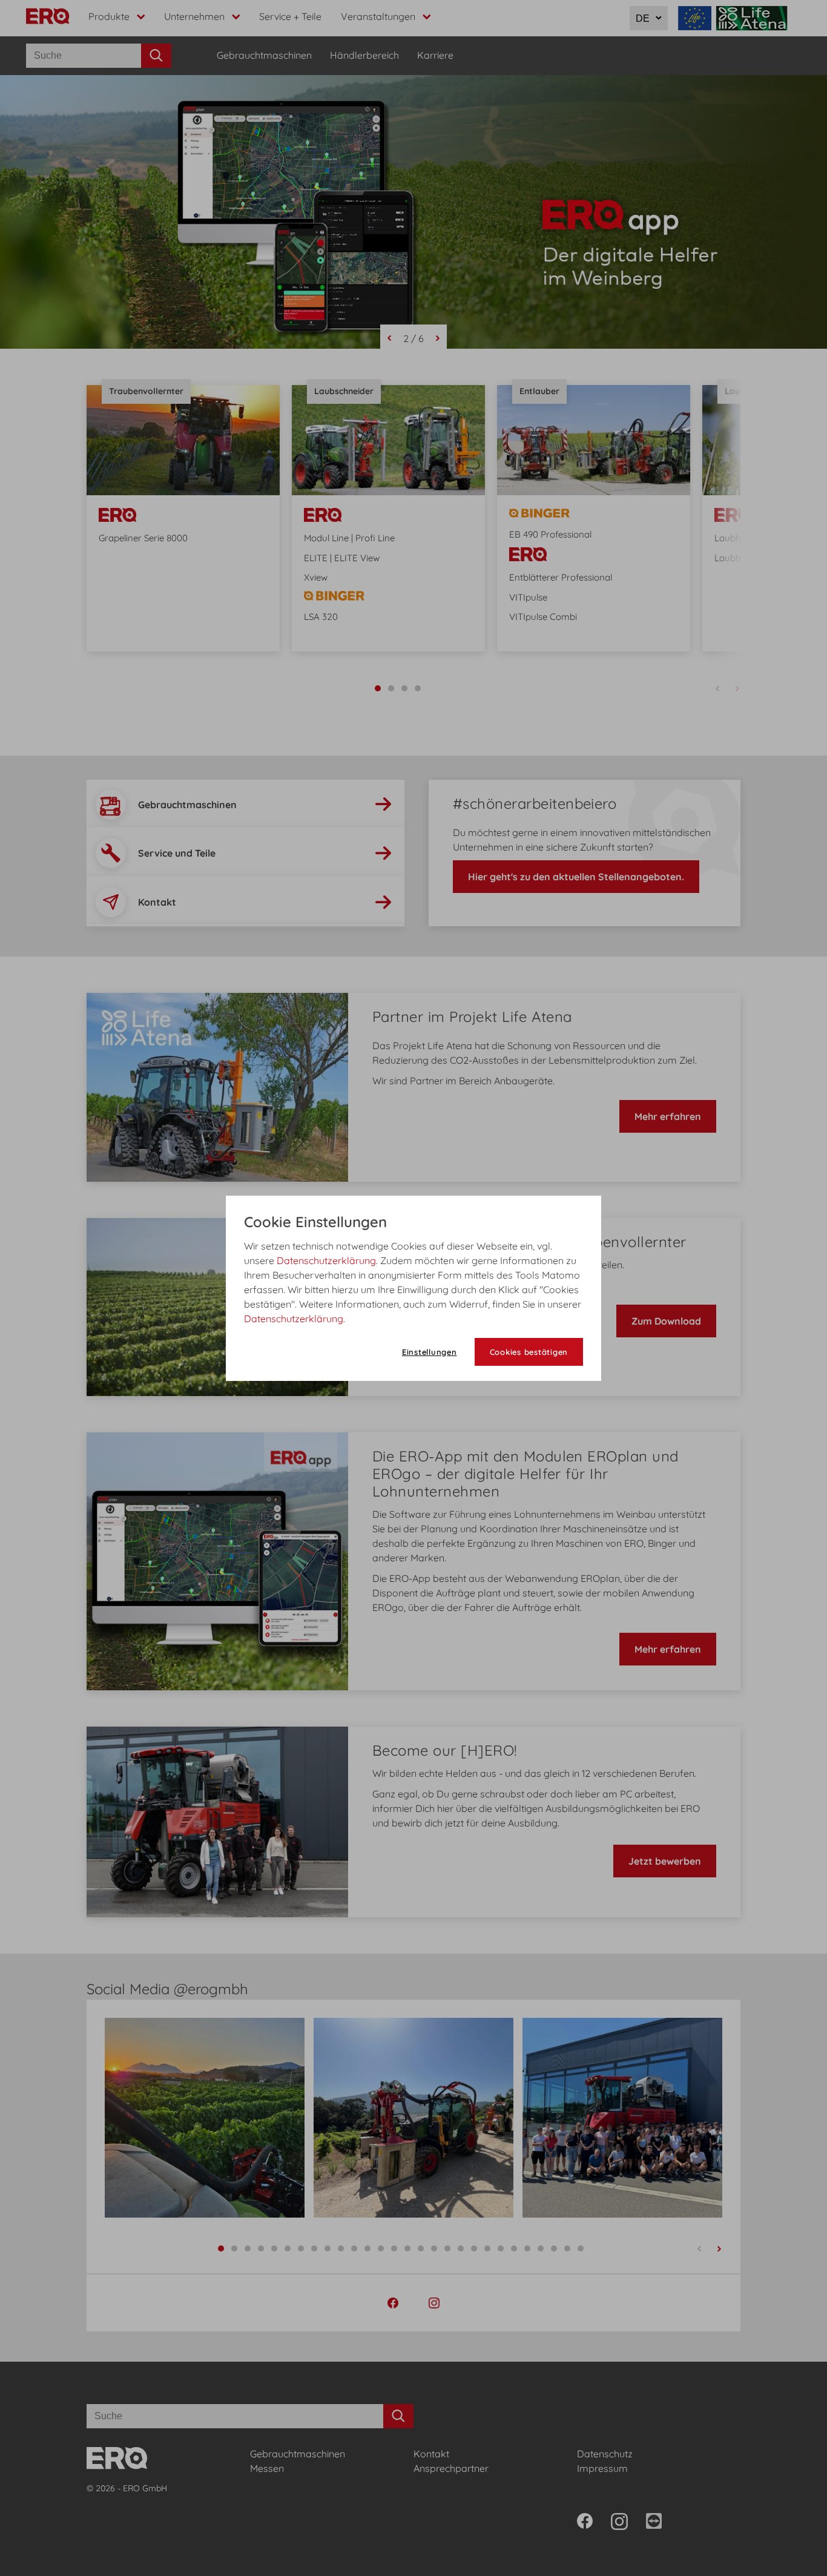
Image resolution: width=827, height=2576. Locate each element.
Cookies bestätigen (529, 1352)
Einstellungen (430, 1352)
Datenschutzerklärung (326, 1260)
